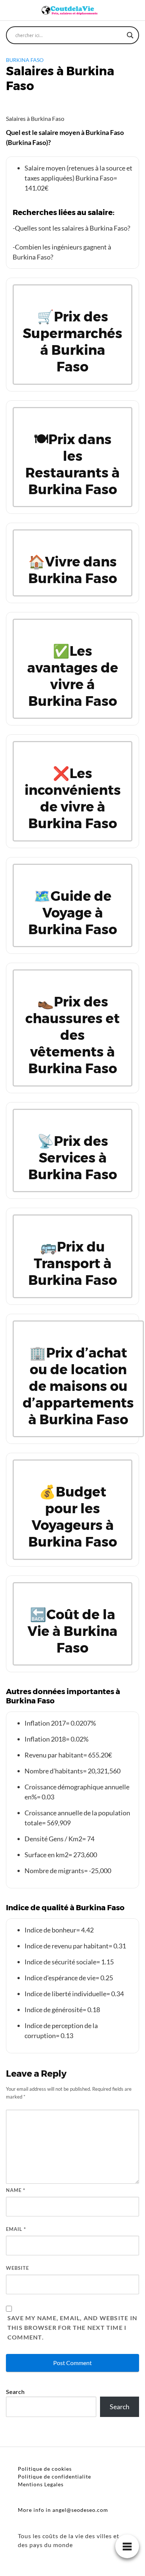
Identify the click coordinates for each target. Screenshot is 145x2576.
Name (16, 2190)
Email (16, 2229)
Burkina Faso (25, 60)
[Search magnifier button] (130, 35)
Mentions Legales (41, 2484)
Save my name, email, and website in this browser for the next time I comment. (72, 2327)
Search (15, 2392)
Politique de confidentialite (54, 2476)
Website (17, 2268)
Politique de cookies (45, 2469)
